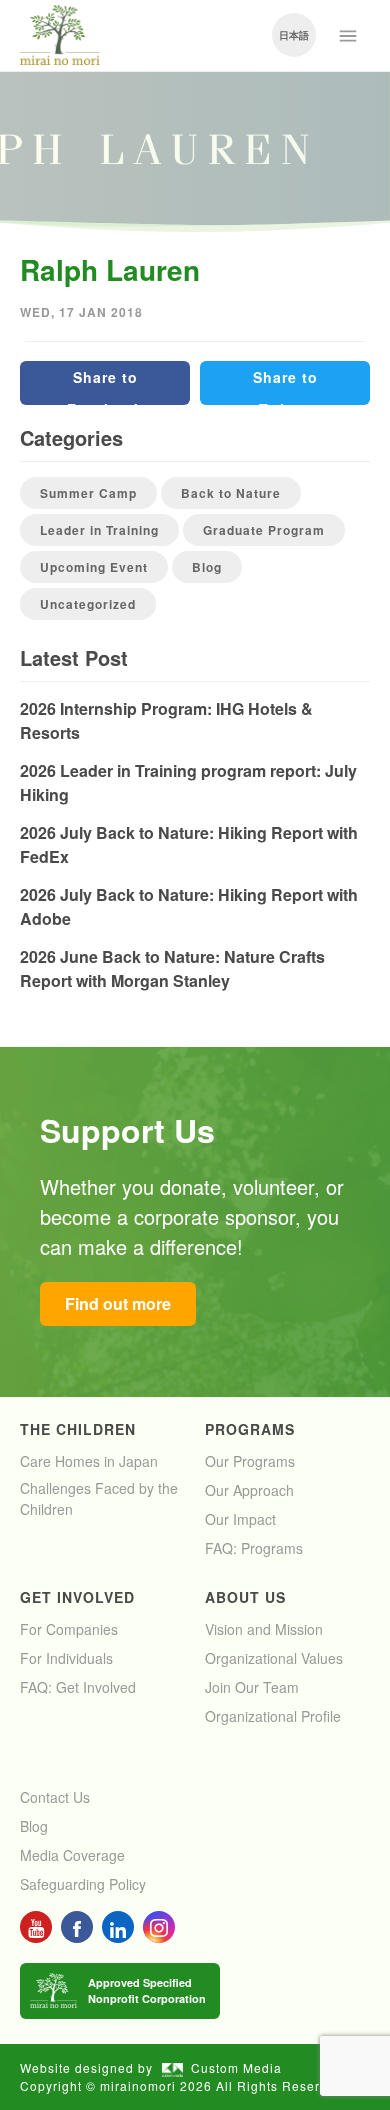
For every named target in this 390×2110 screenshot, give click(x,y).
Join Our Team (252, 1687)
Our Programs (250, 1461)
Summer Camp (88, 493)
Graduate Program (264, 530)
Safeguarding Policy (83, 1884)
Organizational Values (274, 1658)
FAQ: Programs (254, 1548)
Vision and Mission (264, 1629)
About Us (245, 1597)
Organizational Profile (273, 1716)
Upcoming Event (94, 567)
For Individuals (66, 1658)
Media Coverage (72, 1855)
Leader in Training (99, 530)
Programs (250, 1429)
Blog (207, 567)
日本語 (294, 35)
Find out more (118, 1303)
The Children (78, 1429)
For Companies (69, 1629)
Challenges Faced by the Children (99, 1498)
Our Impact (240, 1519)
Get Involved (77, 1597)
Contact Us (55, 1797)
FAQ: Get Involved (78, 1687)
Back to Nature (231, 493)
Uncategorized (88, 604)
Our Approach (249, 1490)
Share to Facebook (105, 386)
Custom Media (236, 2067)
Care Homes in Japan (89, 1461)
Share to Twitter (285, 386)
